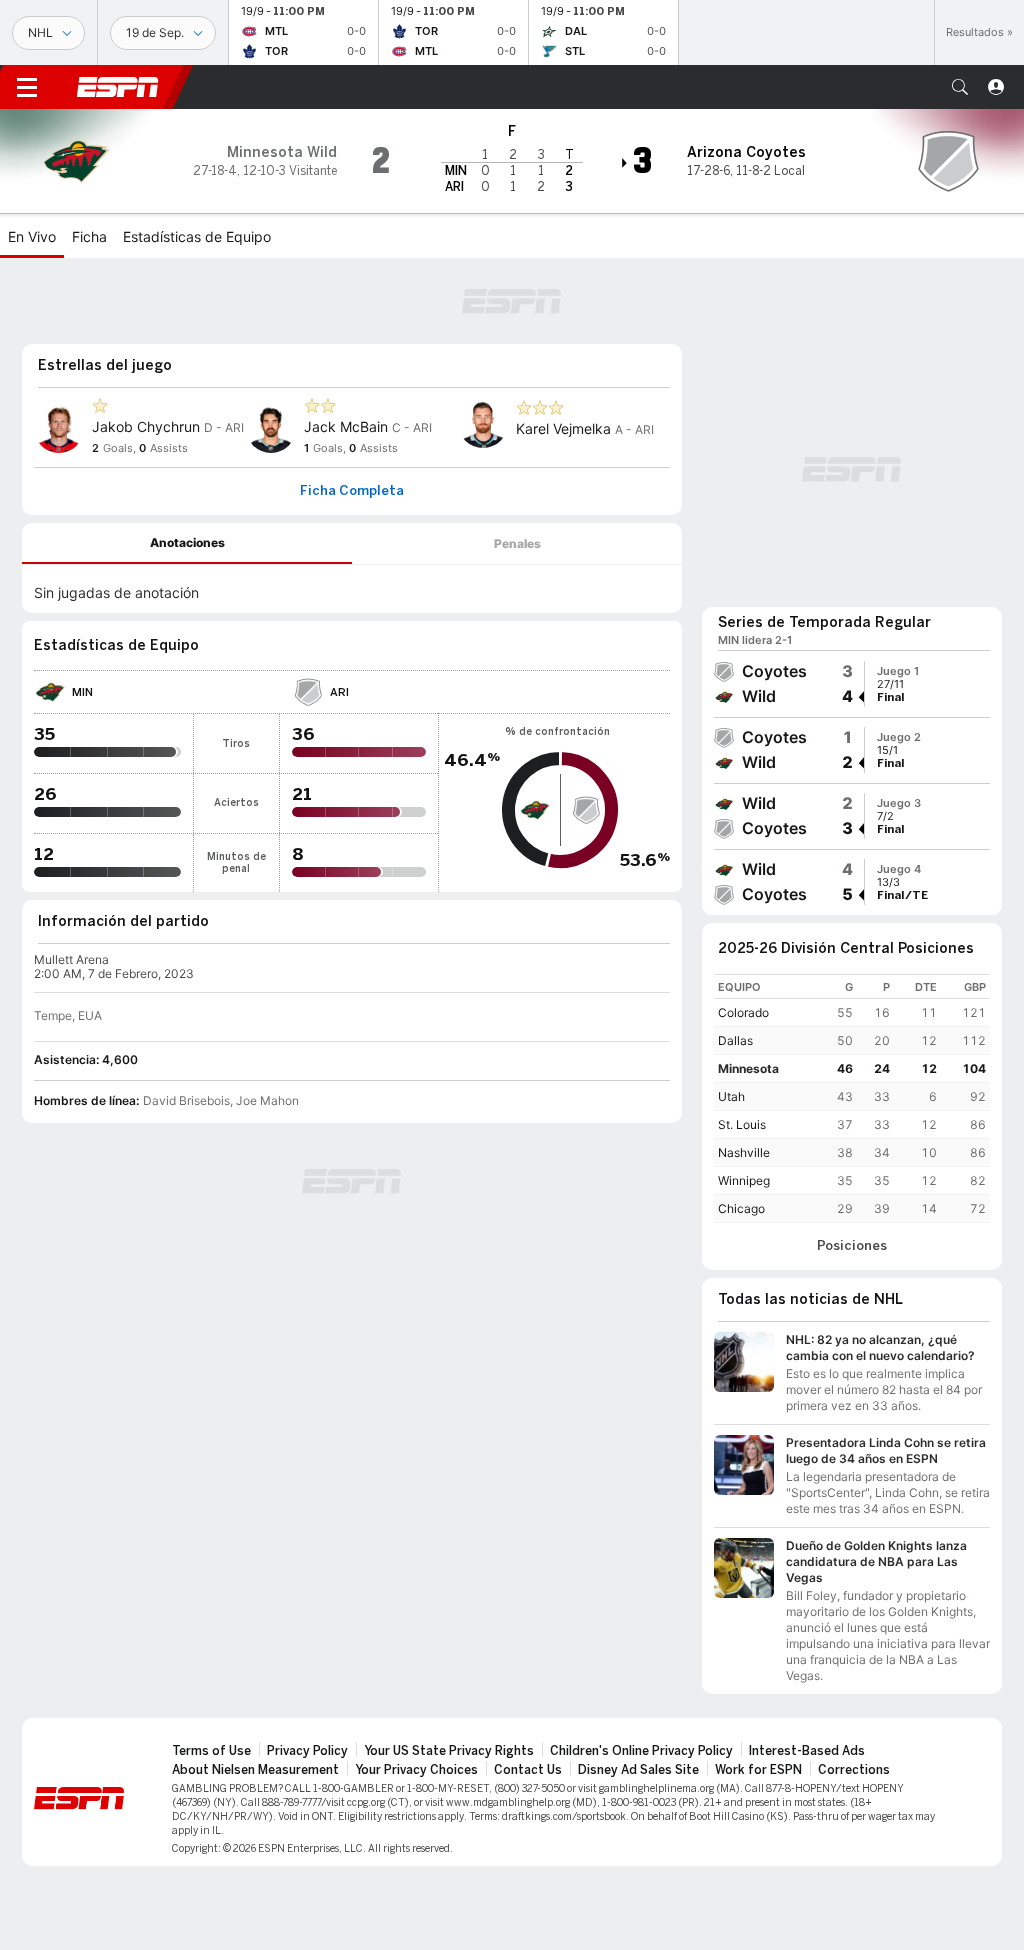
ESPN (118, 87)
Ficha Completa (352, 491)
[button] (960, 87)
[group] (852, 684)
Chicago (741, 1208)
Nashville (744, 1152)
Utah (731, 1096)
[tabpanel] (352, 589)
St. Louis (742, 1124)
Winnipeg (744, 1180)
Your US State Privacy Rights (449, 1751)
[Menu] (27, 87)
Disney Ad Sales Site (638, 1770)
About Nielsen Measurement (255, 1770)
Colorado (743, 1012)
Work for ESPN (758, 1770)
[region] (852, 1098)
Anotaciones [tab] (187, 542)
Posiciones (852, 1246)
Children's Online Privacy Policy (641, 1751)
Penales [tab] (517, 543)
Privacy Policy (307, 1751)
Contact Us (528, 1770)
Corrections (854, 1770)
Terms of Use (211, 1751)
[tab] (187, 543)
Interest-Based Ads (807, 1751)
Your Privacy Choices (416, 1770)
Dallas (735, 1040)
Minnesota (748, 1068)
